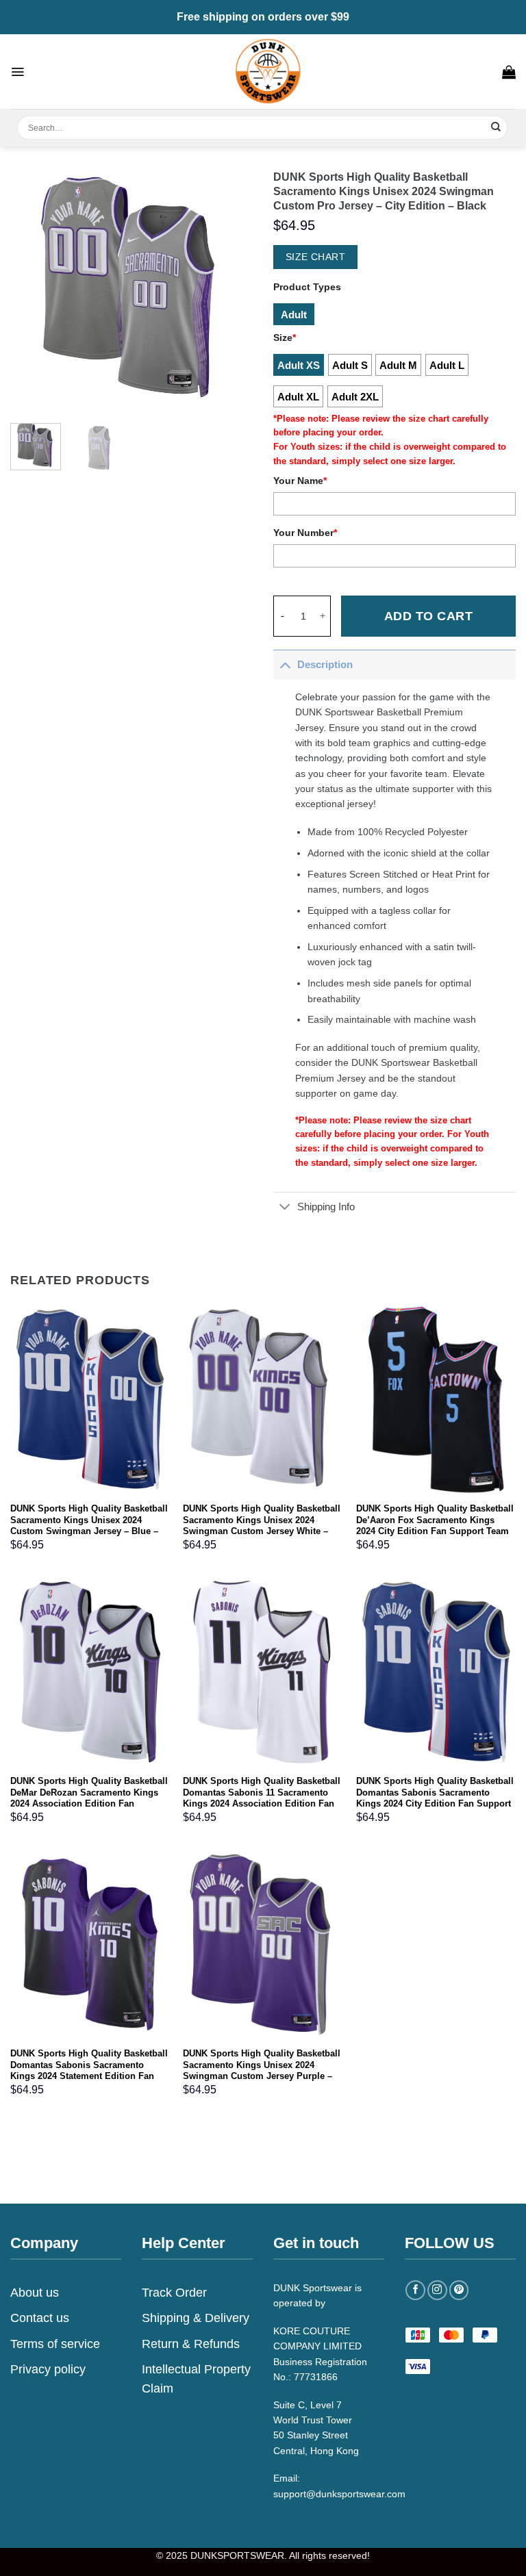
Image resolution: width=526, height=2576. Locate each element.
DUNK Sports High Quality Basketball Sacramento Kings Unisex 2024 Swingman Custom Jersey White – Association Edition (262, 1526)
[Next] (231, 289)
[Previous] (32, 289)
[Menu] (17, 72)
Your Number (305, 533)
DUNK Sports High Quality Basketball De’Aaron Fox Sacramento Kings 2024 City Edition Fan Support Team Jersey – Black (435, 1526)
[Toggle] (285, 664)
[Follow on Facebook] (415, 2290)
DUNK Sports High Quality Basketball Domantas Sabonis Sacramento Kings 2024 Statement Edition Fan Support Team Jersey (89, 2071)
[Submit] (496, 128)
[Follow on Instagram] (437, 2290)
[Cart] (509, 72)
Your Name (300, 481)
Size (285, 337)
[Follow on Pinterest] (459, 2290)
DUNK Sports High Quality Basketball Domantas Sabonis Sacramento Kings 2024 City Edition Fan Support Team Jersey (435, 1798)
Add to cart (429, 616)
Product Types (307, 287)
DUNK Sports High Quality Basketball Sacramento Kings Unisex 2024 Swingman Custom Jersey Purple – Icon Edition (262, 2071)
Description (325, 664)
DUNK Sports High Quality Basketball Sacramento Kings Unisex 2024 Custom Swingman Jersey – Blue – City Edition (89, 1526)
